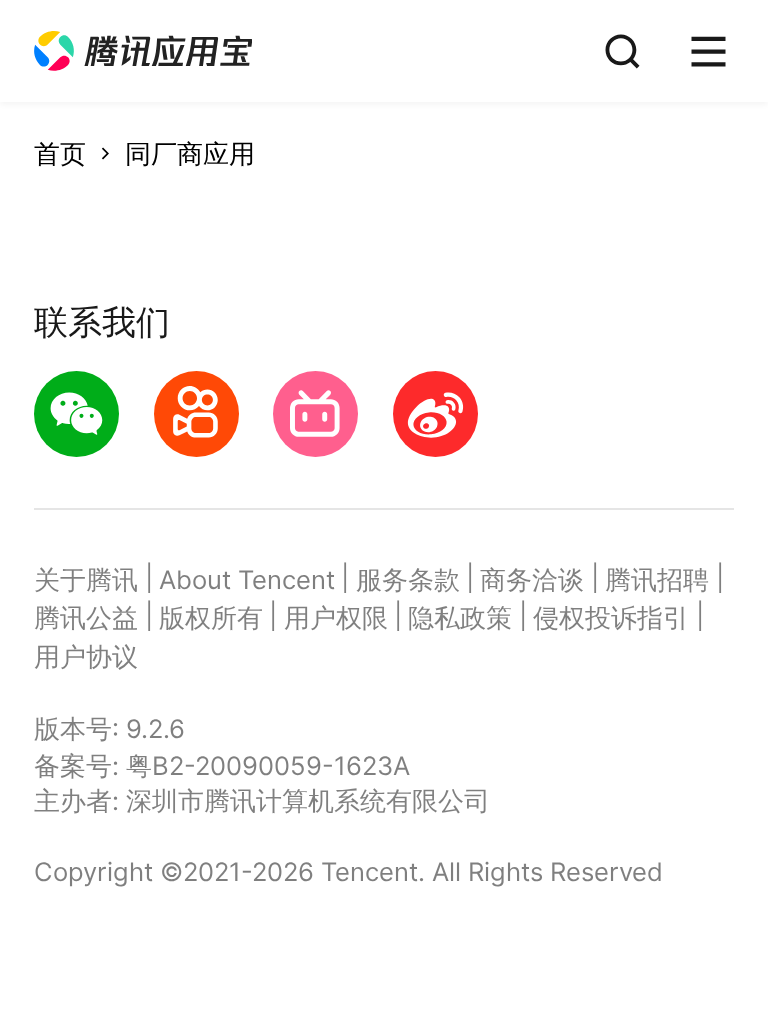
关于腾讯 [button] (86, 579)
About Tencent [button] (247, 579)
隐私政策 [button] (460, 617)
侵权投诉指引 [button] (611, 617)
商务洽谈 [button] (532, 579)
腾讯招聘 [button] (657, 579)
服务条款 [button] (408, 579)
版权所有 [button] (211, 617)
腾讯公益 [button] (86, 617)
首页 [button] (60, 153)
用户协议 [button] (86, 656)
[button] (143, 51)
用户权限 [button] (336, 617)
